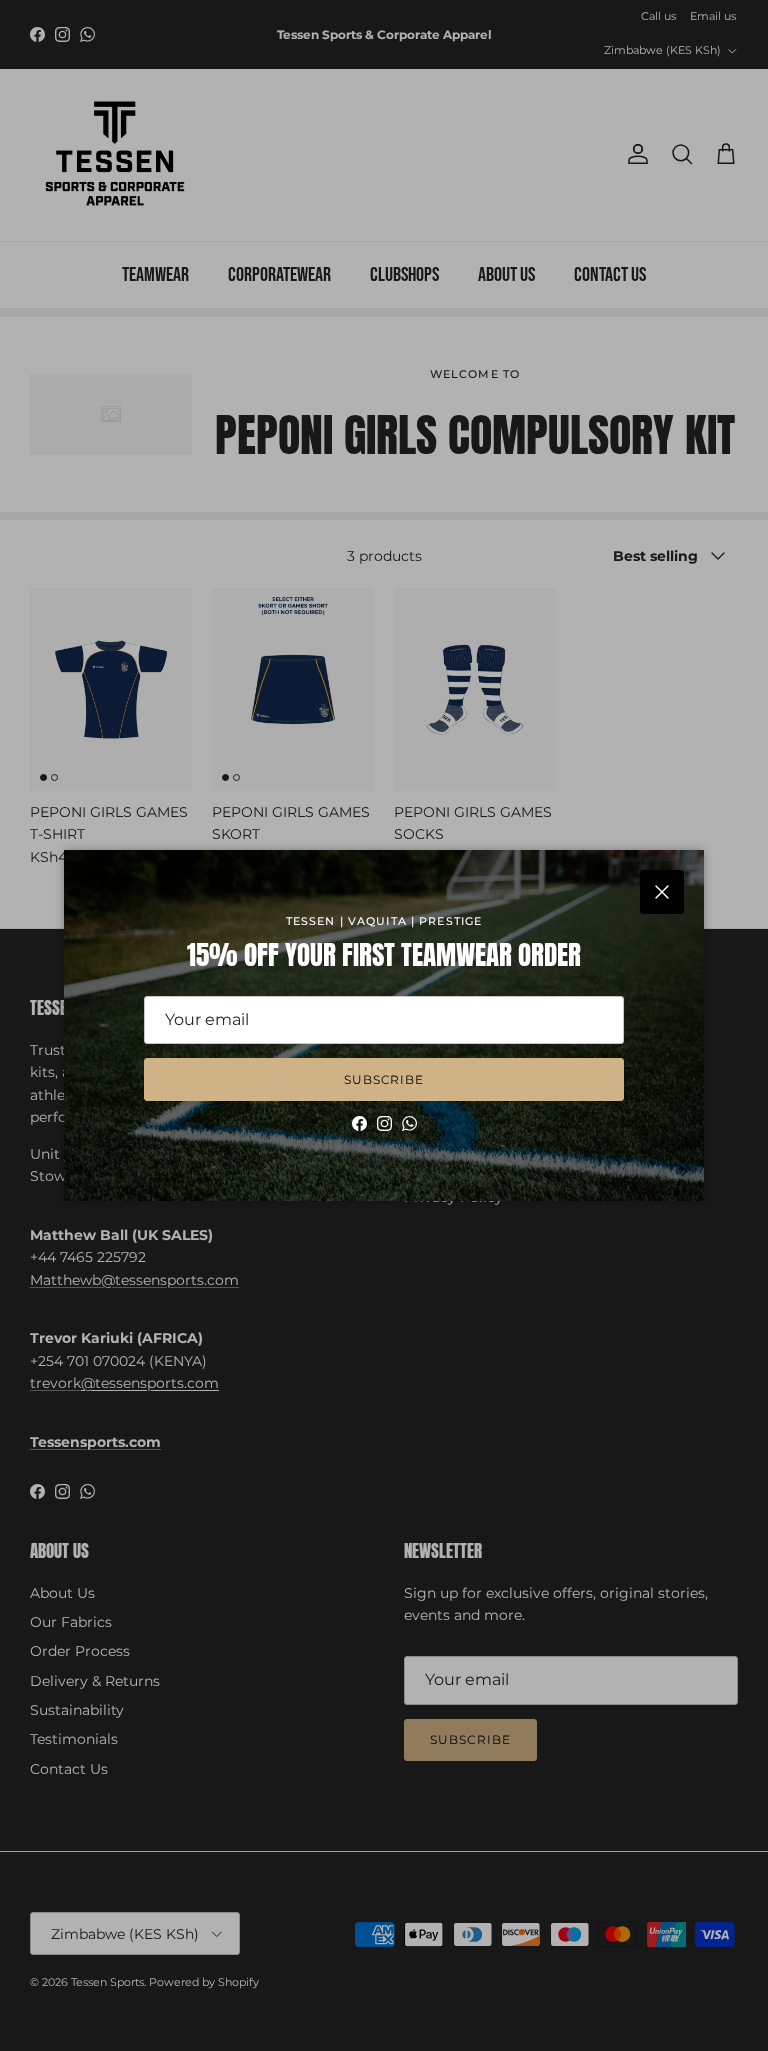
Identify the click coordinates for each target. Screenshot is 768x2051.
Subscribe (384, 1079)
